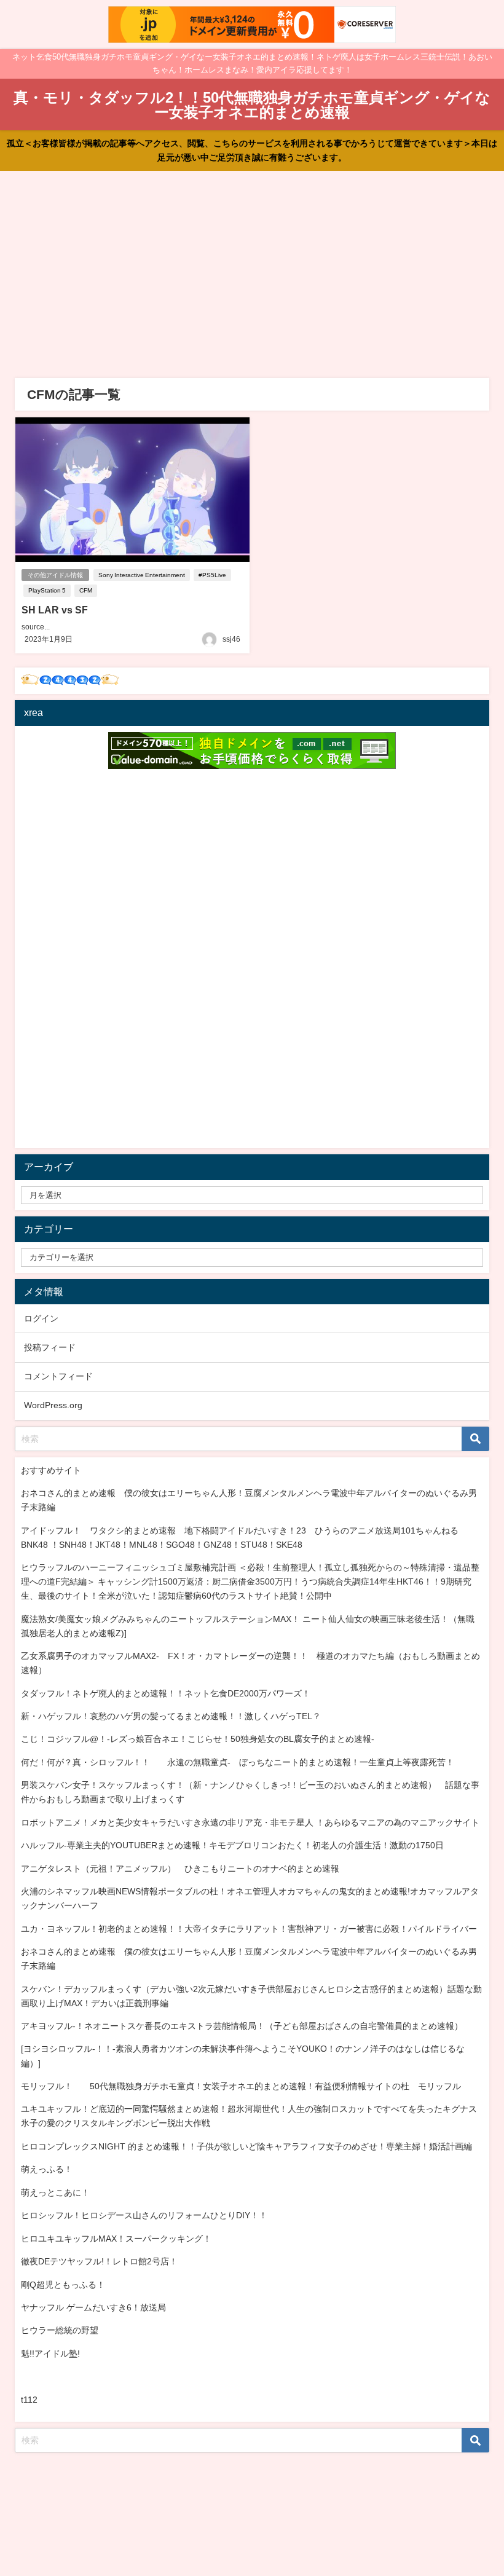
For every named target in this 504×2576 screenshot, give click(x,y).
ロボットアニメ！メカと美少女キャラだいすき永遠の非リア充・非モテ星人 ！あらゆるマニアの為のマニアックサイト (250, 1822)
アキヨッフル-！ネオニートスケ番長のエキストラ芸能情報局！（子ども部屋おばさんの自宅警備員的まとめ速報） (242, 2026)
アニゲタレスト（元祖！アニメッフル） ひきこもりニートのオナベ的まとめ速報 (180, 1869)
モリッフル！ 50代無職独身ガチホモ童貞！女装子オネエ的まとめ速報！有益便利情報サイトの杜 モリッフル (241, 2086)
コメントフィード (58, 1376)
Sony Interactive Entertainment (142, 575)
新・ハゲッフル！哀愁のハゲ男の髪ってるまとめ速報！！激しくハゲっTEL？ (171, 1716)
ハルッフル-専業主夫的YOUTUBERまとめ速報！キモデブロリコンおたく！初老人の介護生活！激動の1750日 (232, 1845)
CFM (86, 590)
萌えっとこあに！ (55, 2192)
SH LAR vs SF (55, 610)
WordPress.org (53, 1405)
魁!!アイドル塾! (50, 2353)
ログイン (41, 1318)
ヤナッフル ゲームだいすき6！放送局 (93, 2307)
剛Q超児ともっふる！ (63, 2285)
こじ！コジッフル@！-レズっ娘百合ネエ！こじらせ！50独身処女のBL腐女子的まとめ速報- (198, 1739)
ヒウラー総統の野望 (60, 2330)
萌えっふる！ (47, 2169)
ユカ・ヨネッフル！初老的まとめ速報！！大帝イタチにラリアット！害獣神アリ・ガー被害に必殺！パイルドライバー (249, 1929)
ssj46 (231, 639)
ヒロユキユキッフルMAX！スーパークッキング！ (116, 2239)
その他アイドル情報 (55, 575)
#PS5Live (212, 575)
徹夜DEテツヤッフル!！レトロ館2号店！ (99, 2261)
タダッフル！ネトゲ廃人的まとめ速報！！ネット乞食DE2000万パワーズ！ (166, 1693)
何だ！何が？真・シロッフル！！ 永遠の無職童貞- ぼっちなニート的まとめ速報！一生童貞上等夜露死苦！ (238, 1762)
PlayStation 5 (47, 590)
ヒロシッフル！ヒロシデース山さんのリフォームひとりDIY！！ (144, 2215)
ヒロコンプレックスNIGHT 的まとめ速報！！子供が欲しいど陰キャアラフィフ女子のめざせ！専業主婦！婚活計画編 (246, 2146)
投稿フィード (50, 1347)
